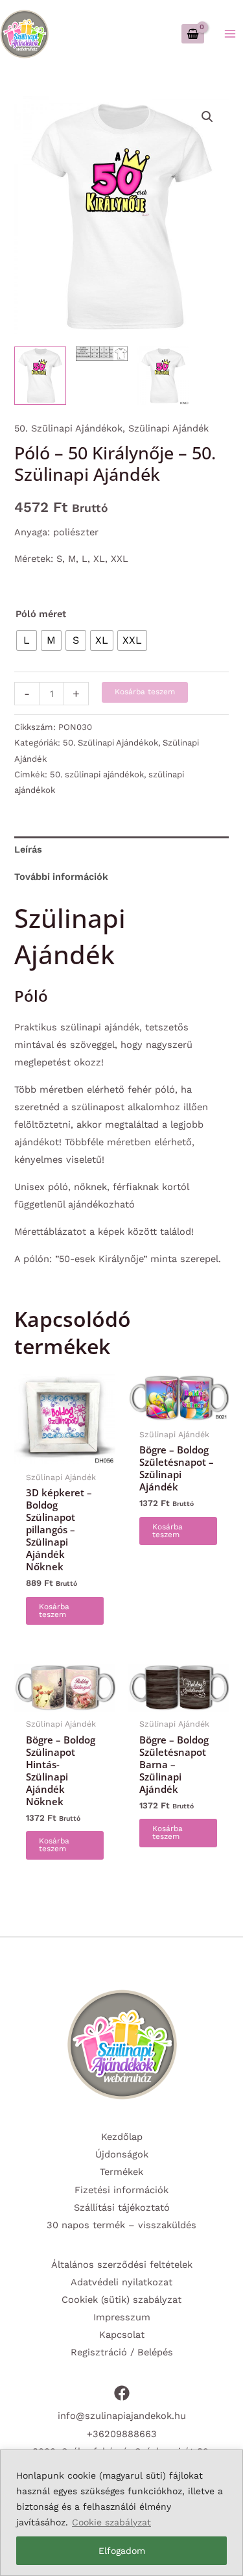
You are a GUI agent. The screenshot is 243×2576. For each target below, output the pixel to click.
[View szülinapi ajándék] (102, 354)
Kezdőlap (122, 2137)
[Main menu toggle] (230, 34)
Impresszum (122, 2317)
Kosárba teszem (145, 692)
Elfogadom (122, 2551)
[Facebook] (122, 2393)
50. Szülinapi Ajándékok (68, 428)
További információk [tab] (61, 877)
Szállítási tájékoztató (122, 2207)
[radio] (27, 640)
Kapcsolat (122, 2335)
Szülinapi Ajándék (168, 428)
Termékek (121, 2172)
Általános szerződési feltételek (122, 2265)
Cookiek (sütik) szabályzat (121, 2300)
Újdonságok (122, 2154)
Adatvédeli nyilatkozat (121, 2282)
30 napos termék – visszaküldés (121, 2225)
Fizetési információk (121, 2190)
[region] (121, 2513)
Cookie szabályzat (111, 2522)
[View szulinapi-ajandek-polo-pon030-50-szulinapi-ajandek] (40, 376)
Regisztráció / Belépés (122, 2352)
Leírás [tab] (28, 849)
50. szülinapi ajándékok (97, 774)
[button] (207, 117)
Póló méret (41, 614)
